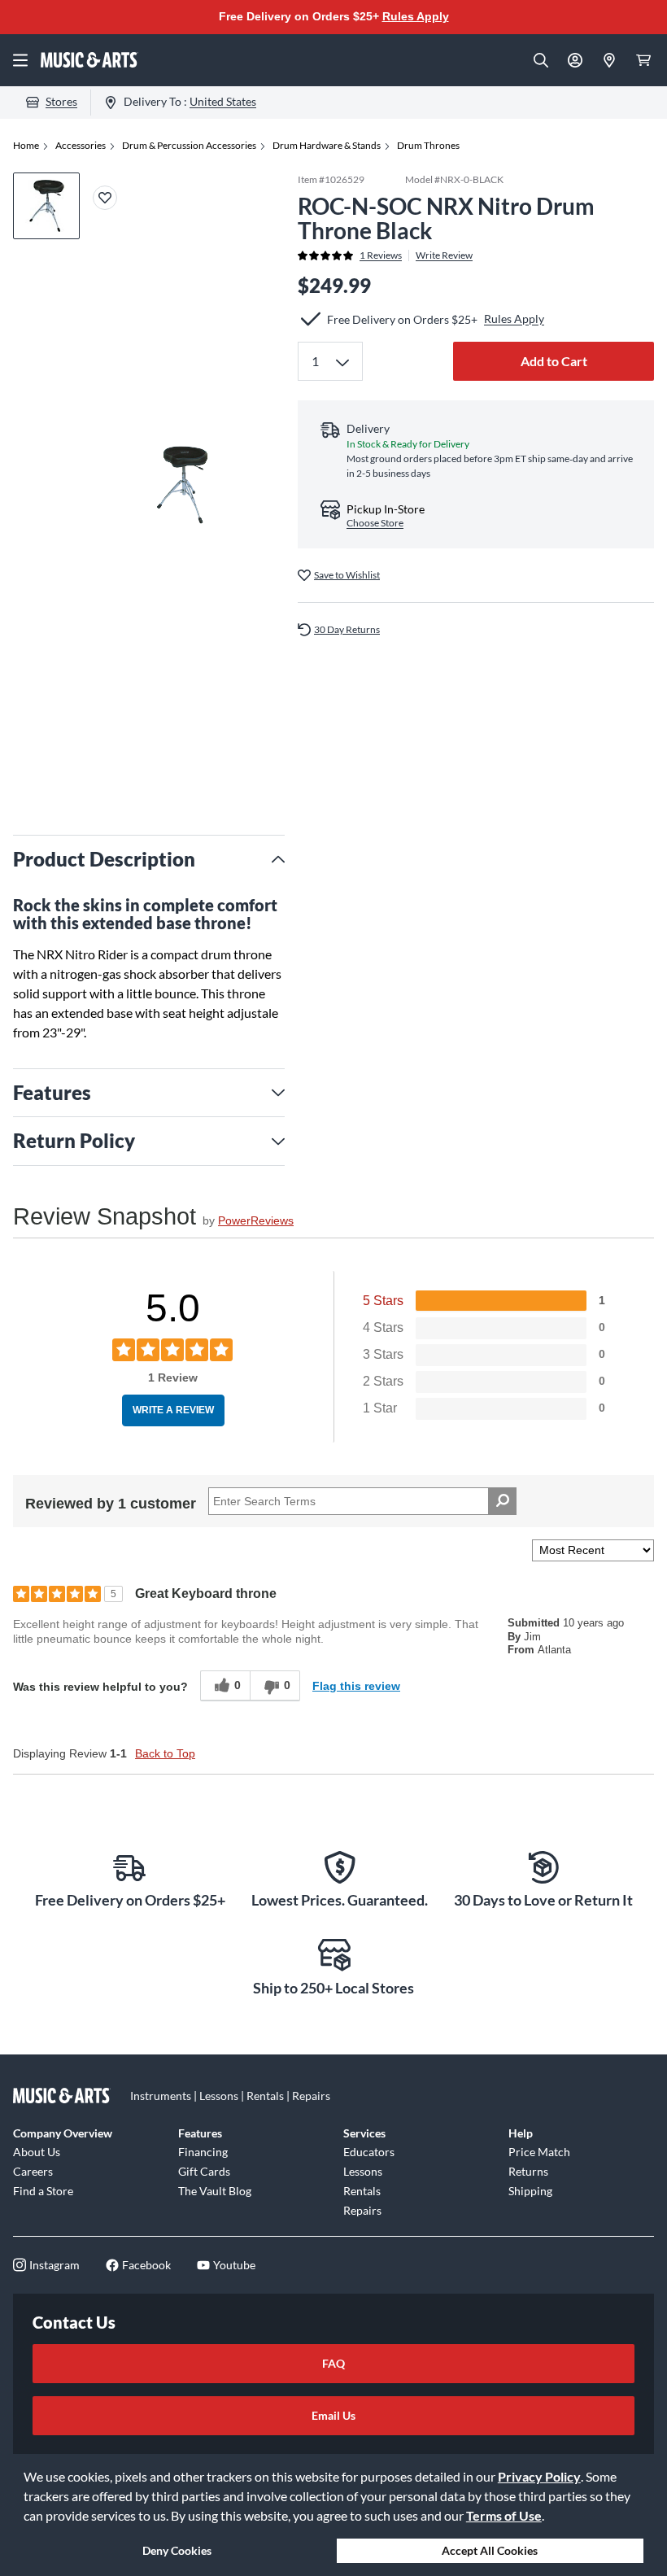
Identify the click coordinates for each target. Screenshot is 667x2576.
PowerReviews (256, 1220)
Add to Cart (554, 361)
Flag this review (356, 1686)
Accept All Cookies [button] (490, 2550)
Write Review (444, 255)
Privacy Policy (539, 2476)
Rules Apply (416, 16)
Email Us (333, 2415)
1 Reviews (381, 255)
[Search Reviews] (502, 1501)
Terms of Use (504, 2515)
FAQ (333, 2363)
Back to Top (165, 1753)
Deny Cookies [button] (177, 2550)
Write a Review (173, 1410)
